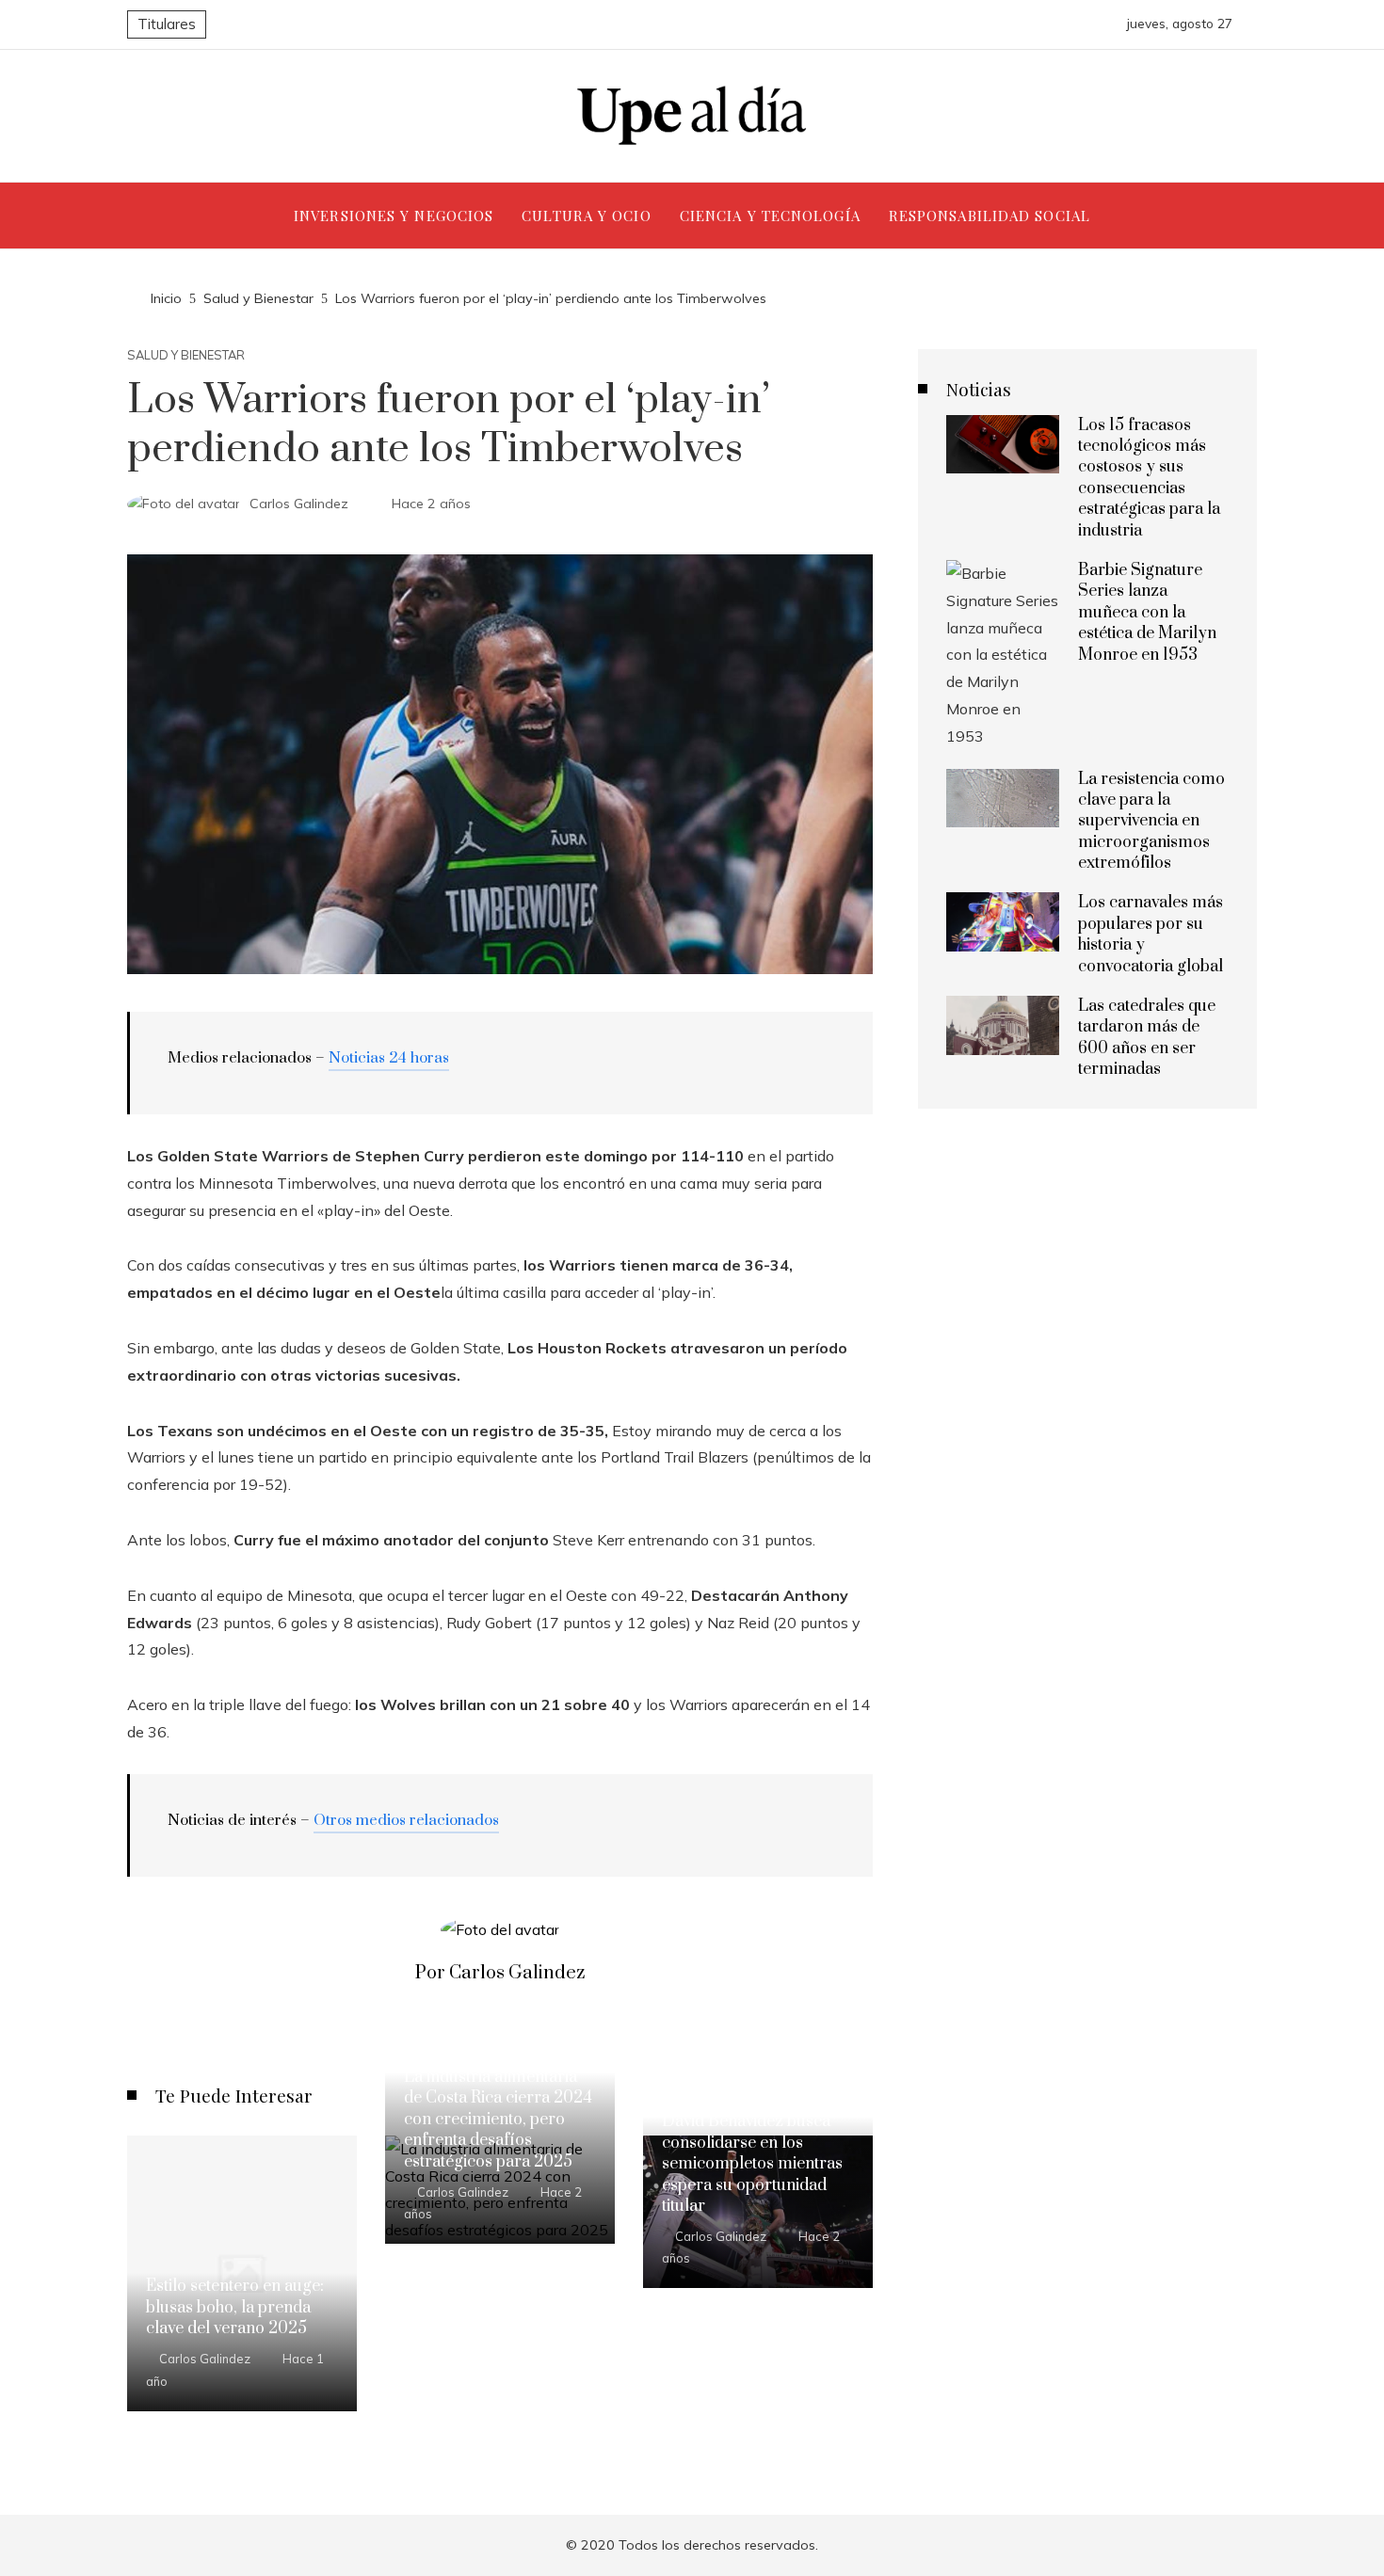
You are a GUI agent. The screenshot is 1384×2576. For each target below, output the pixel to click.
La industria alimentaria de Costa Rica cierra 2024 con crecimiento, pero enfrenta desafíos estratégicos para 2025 (498, 2120)
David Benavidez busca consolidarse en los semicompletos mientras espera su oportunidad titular (752, 2164)
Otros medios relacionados (406, 1820)
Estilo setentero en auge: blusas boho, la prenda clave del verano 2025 (235, 2307)
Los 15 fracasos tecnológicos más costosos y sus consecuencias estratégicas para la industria (1149, 478)
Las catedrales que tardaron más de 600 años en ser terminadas (1147, 1038)
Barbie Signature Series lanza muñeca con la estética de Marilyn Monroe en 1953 (1147, 613)
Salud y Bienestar (186, 355)
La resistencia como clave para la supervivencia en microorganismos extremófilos (1151, 822)
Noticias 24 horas (389, 1058)
